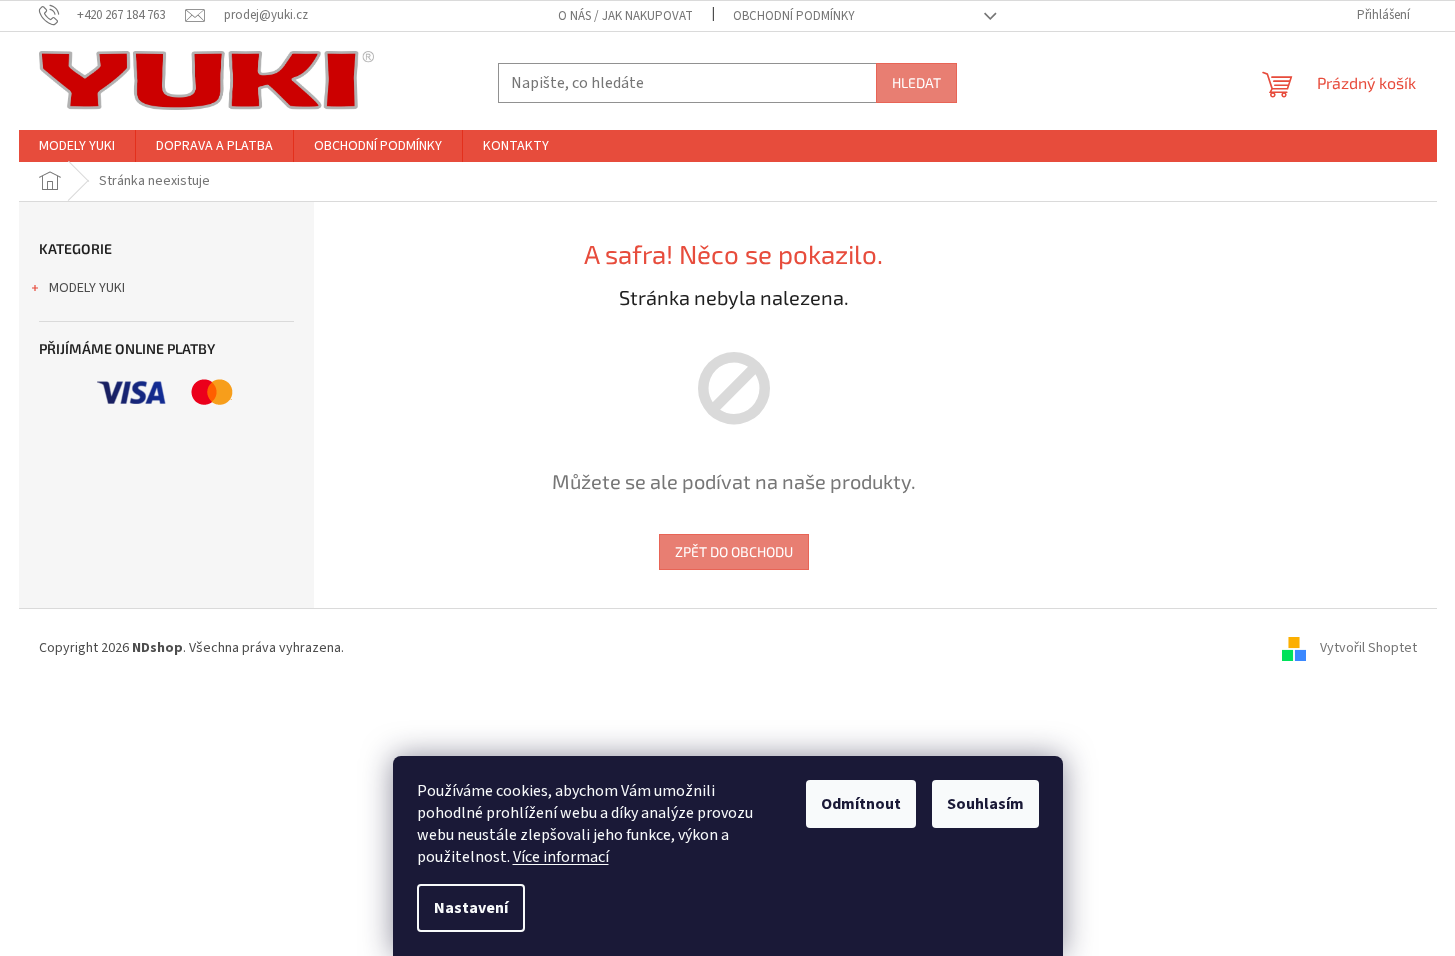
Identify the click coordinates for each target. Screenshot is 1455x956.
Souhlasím (985, 804)
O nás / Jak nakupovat (625, 16)
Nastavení (471, 908)
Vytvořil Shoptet (1368, 648)
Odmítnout (861, 804)
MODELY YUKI (87, 288)
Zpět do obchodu (734, 551)
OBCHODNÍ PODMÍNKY (794, 16)
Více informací (561, 857)
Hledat (916, 82)
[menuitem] (77, 146)
